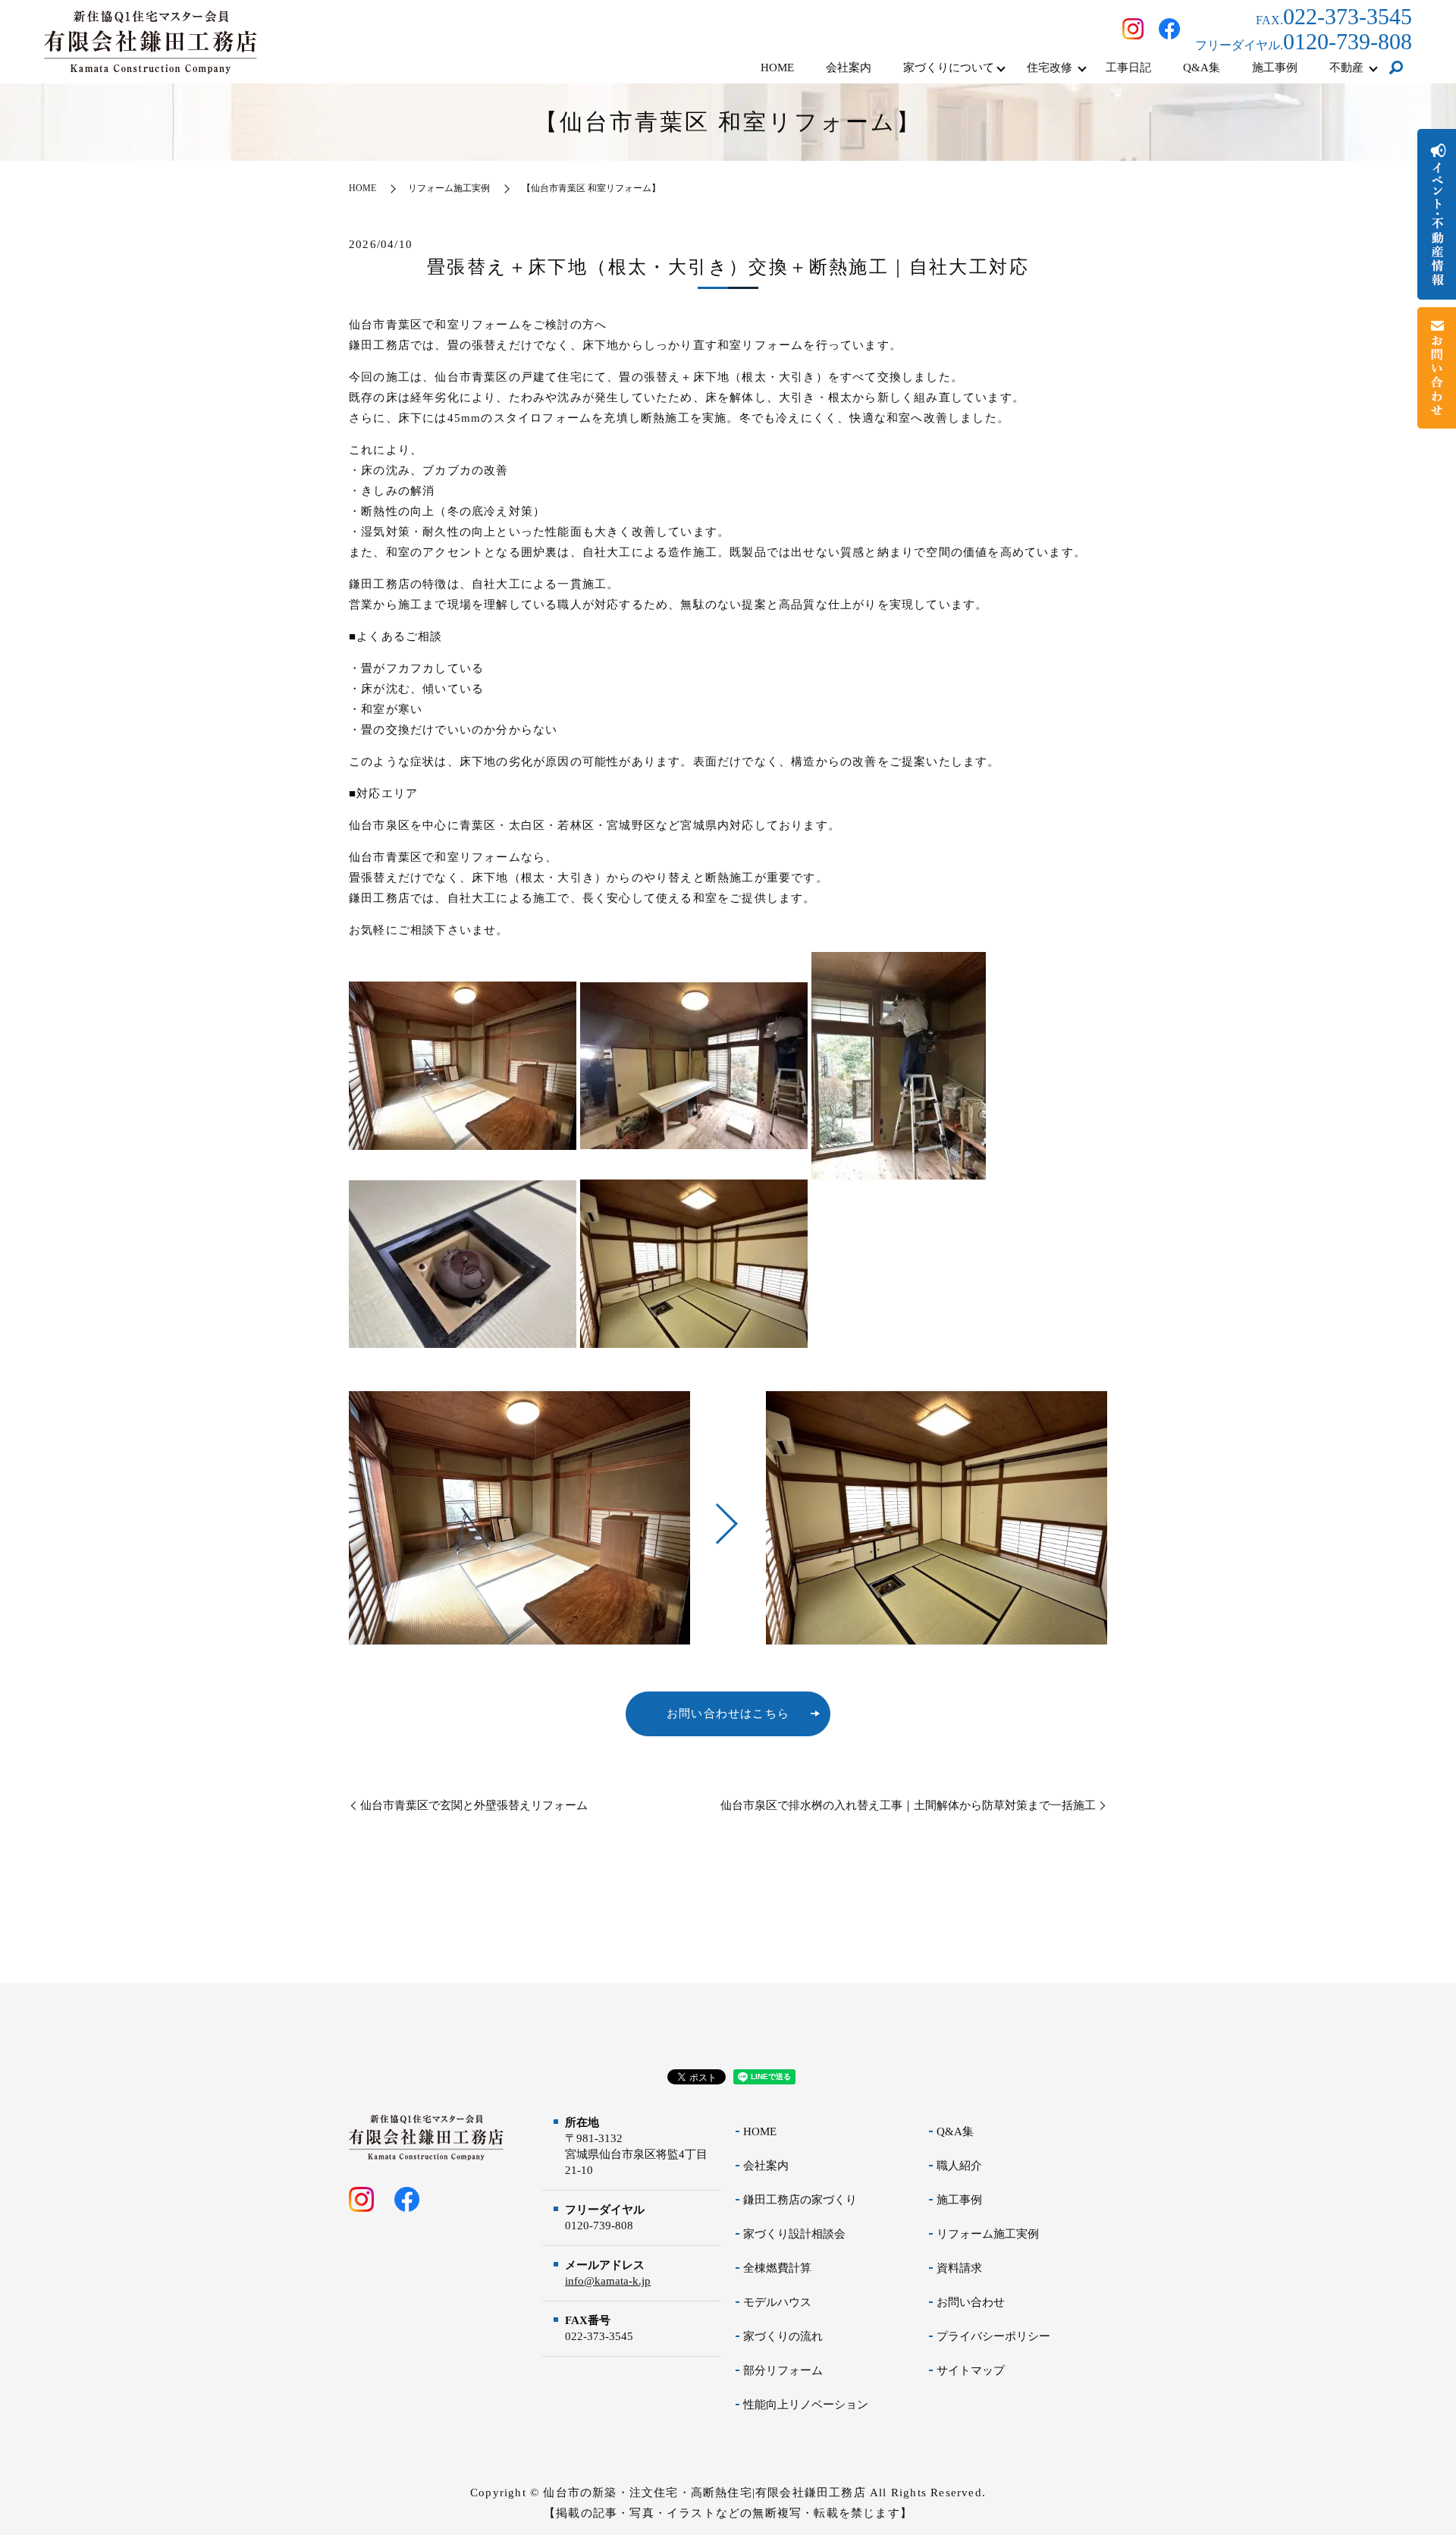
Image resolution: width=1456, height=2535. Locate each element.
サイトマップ (971, 2370)
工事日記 (1128, 68)
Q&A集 (1202, 68)
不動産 (1346, 68)
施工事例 (1275, 68)
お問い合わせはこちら (728, 1714)
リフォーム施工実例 (449, 188)
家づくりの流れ (783, 2336)
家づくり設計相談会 (794, 2234)
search (1396, 68)
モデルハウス (777, 2302)
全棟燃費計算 (777, 2268)
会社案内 (849, 68)
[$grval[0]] (519, 1518)
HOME (777, 68)
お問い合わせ (971, 2302)
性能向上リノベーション (806, 2405)
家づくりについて (949, 68)
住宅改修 (1050, 68)
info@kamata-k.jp (608, 2281)
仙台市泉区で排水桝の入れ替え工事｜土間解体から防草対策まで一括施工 (908, 1805)
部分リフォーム (783, 2370)
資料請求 (959, 2268)
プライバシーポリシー (993, 2336)
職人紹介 (959, 2166)
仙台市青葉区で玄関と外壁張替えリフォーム (474, 1805)
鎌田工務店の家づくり (800, 2200)
